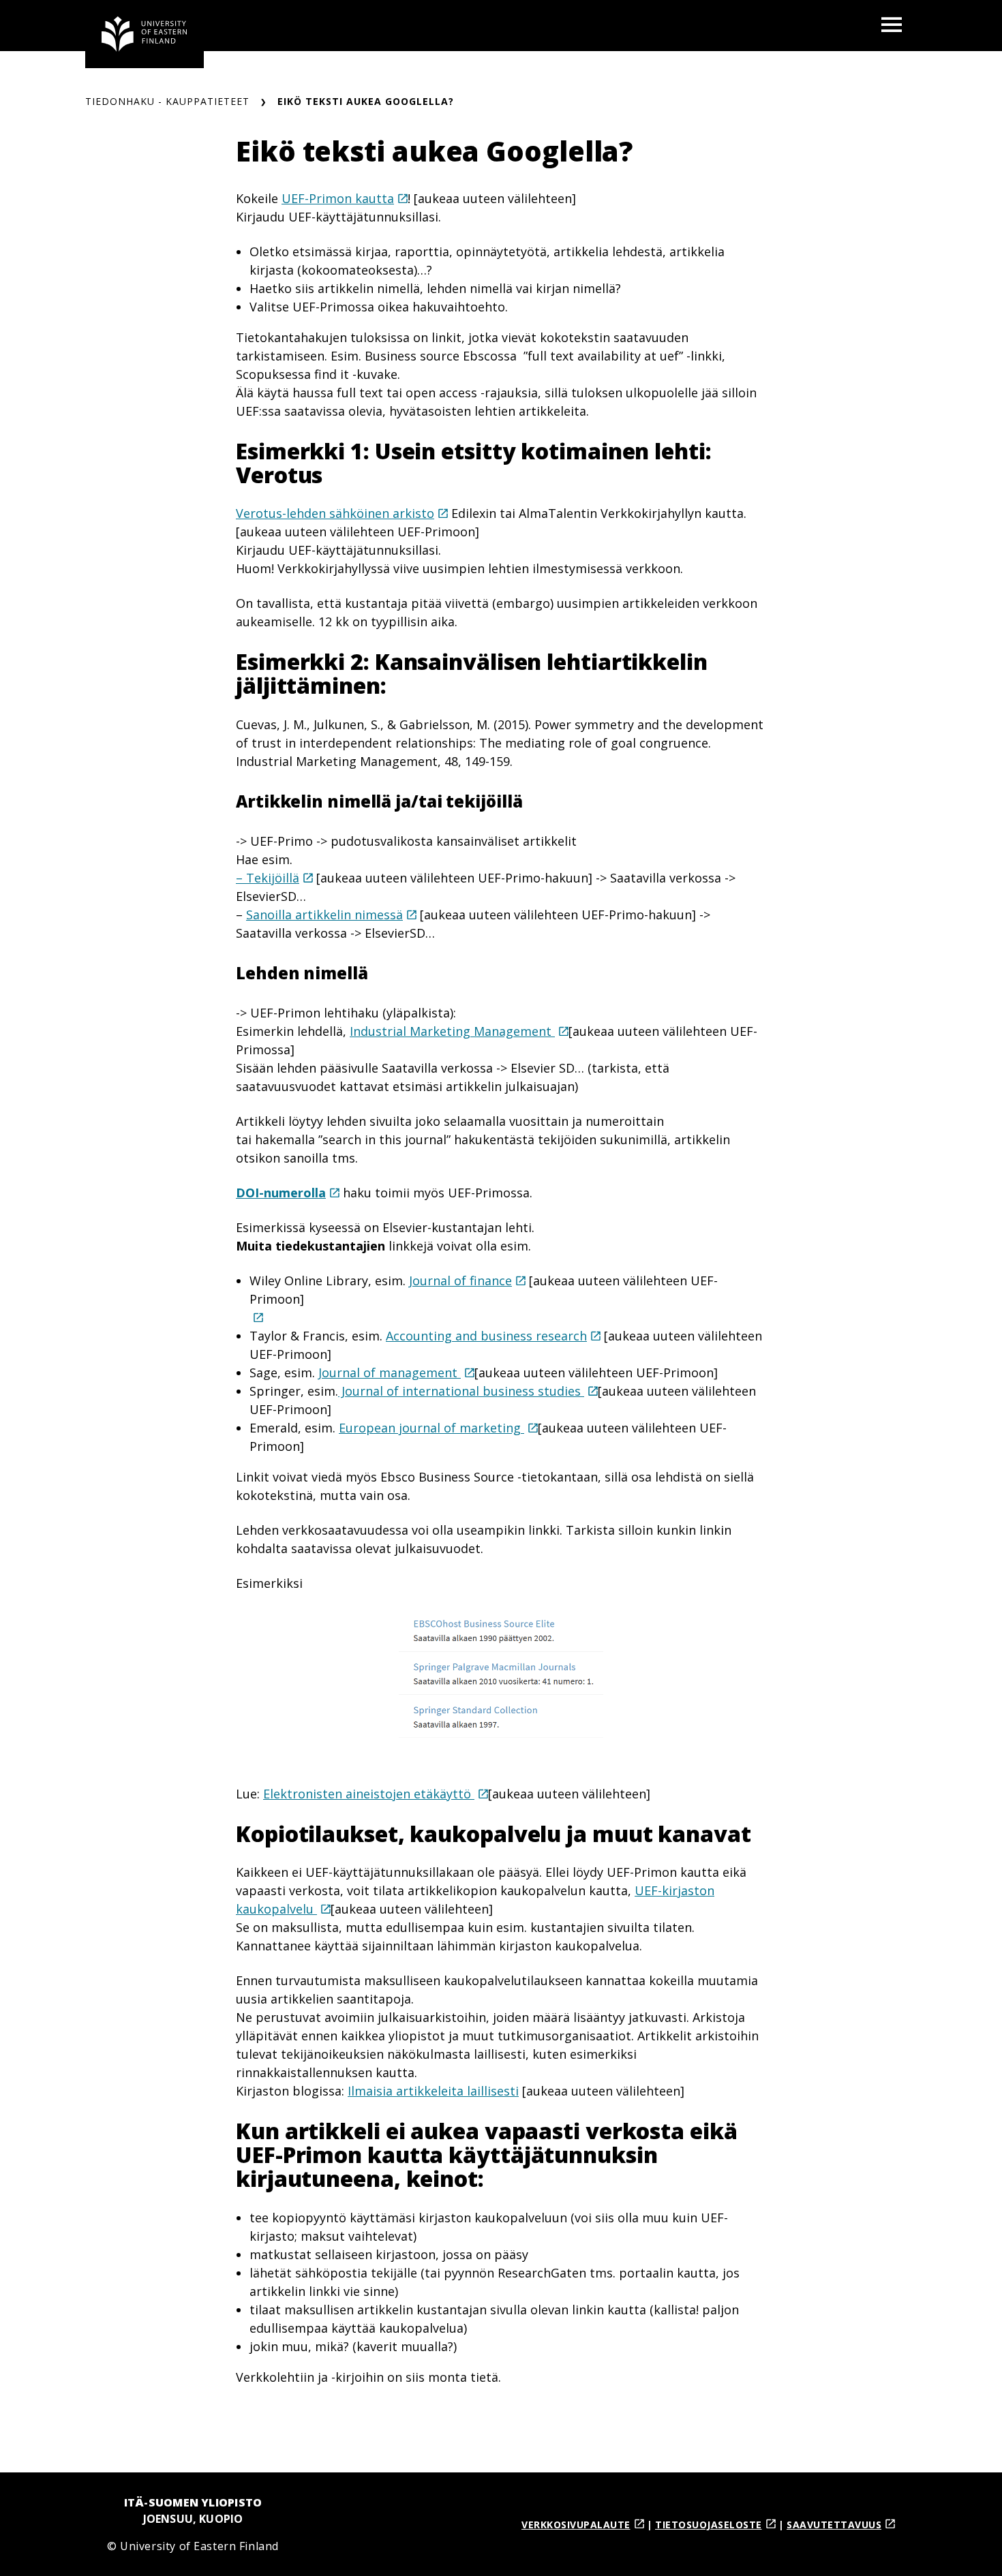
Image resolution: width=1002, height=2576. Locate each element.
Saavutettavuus (834, 2525)
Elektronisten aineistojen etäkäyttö (369, 1794)
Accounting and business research (486, 1336)
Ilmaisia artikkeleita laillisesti (433, 2091)
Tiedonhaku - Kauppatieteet (167, 101)
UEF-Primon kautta (338, 198)
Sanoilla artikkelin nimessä (324, 915)
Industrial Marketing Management (452, 1031)
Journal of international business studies (461, 1391)
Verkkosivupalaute (576, 2525)
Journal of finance (460, 1281)
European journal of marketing (431, 1428)
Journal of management (390, 1373)
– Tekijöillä (268, 878)
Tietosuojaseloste (709, 2525)
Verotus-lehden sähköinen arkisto (335, 513)
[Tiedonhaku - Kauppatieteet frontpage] (145, 34)
